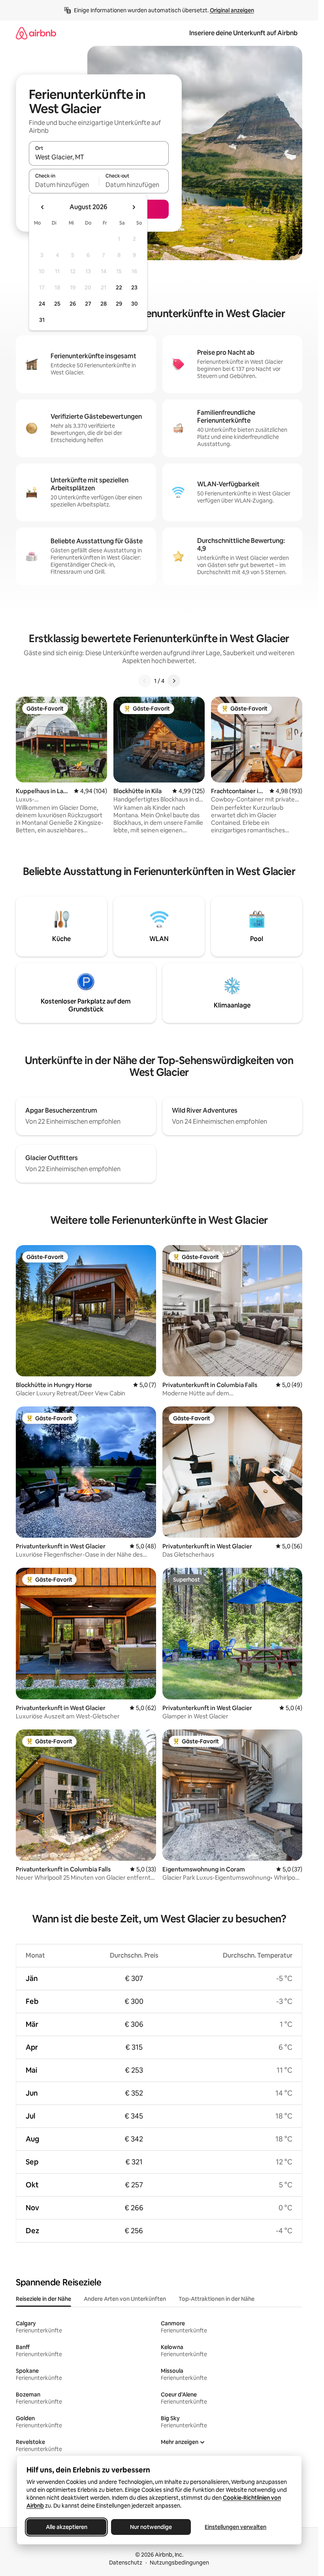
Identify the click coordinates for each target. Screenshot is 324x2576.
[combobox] (99, 157)
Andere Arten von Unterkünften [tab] (125, 2299)
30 (135, 304)
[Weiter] (174, 681)
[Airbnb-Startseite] (36, 33)
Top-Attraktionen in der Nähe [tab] (217, 2299)
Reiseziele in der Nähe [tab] (43, 2299)
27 (88, 304)
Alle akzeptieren (66, 2527)
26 (73, 304)
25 (57, 304)
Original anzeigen (232, 10)
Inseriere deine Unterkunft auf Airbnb (243, 33)
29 (119, 304)
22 (119, 287)
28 (104, 304)
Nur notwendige (151, 2527)
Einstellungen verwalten (235, 2527)
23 (134, 287)
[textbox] (64, 185)
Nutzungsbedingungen (179, 2563)
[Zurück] (145, 681)
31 (42, 320)
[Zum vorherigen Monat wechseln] (43, 207)
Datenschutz (126, 2563)
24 (42, 304)
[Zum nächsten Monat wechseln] (134, 207)
